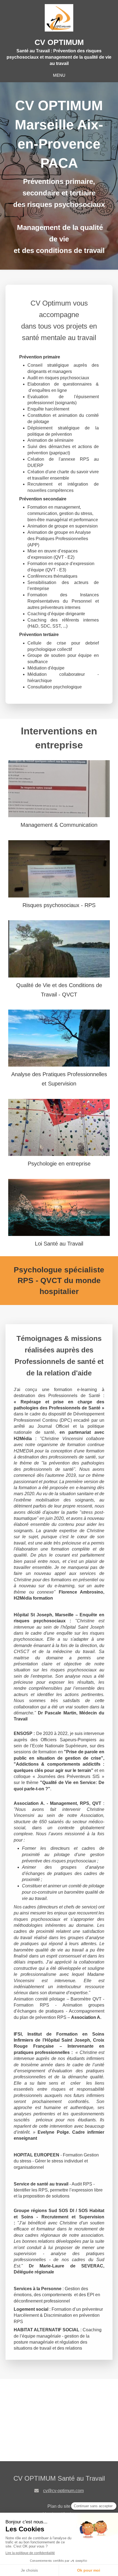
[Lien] (59, 789)
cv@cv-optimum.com (63, 2491)
